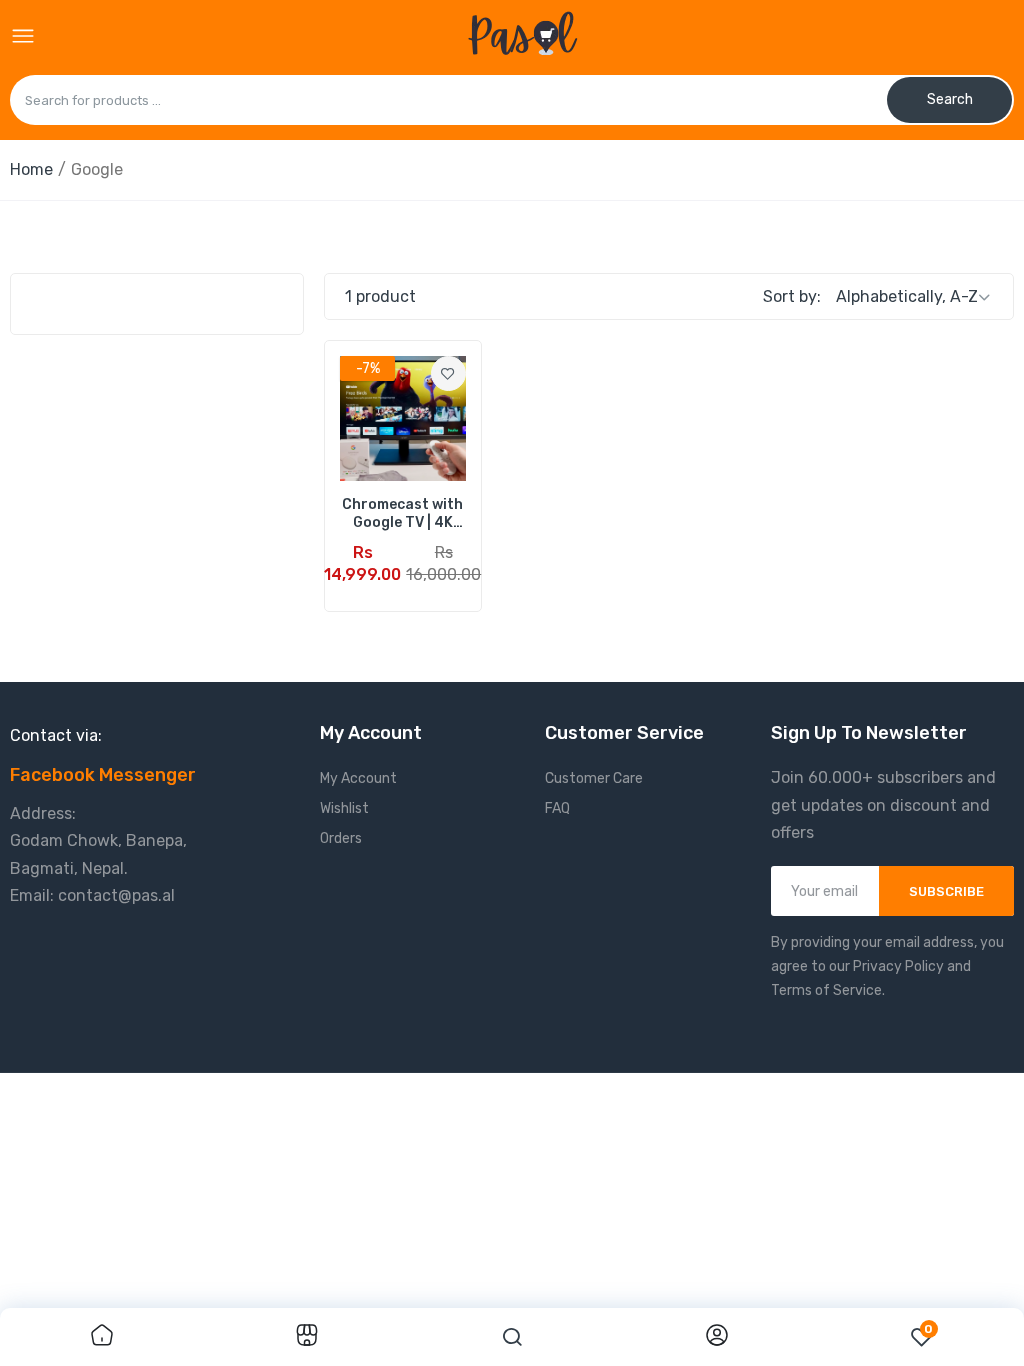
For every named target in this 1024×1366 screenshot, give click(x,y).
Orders (341, 838)
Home (31, 169)
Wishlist (344, 808)
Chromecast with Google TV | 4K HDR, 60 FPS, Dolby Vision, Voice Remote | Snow (402, 514)
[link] (448, 373)
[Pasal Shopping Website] (522, 37)
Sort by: (792, 296)
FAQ (557, 808)
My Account (358, 778)
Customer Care (594, 778)
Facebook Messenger (103, 775)
